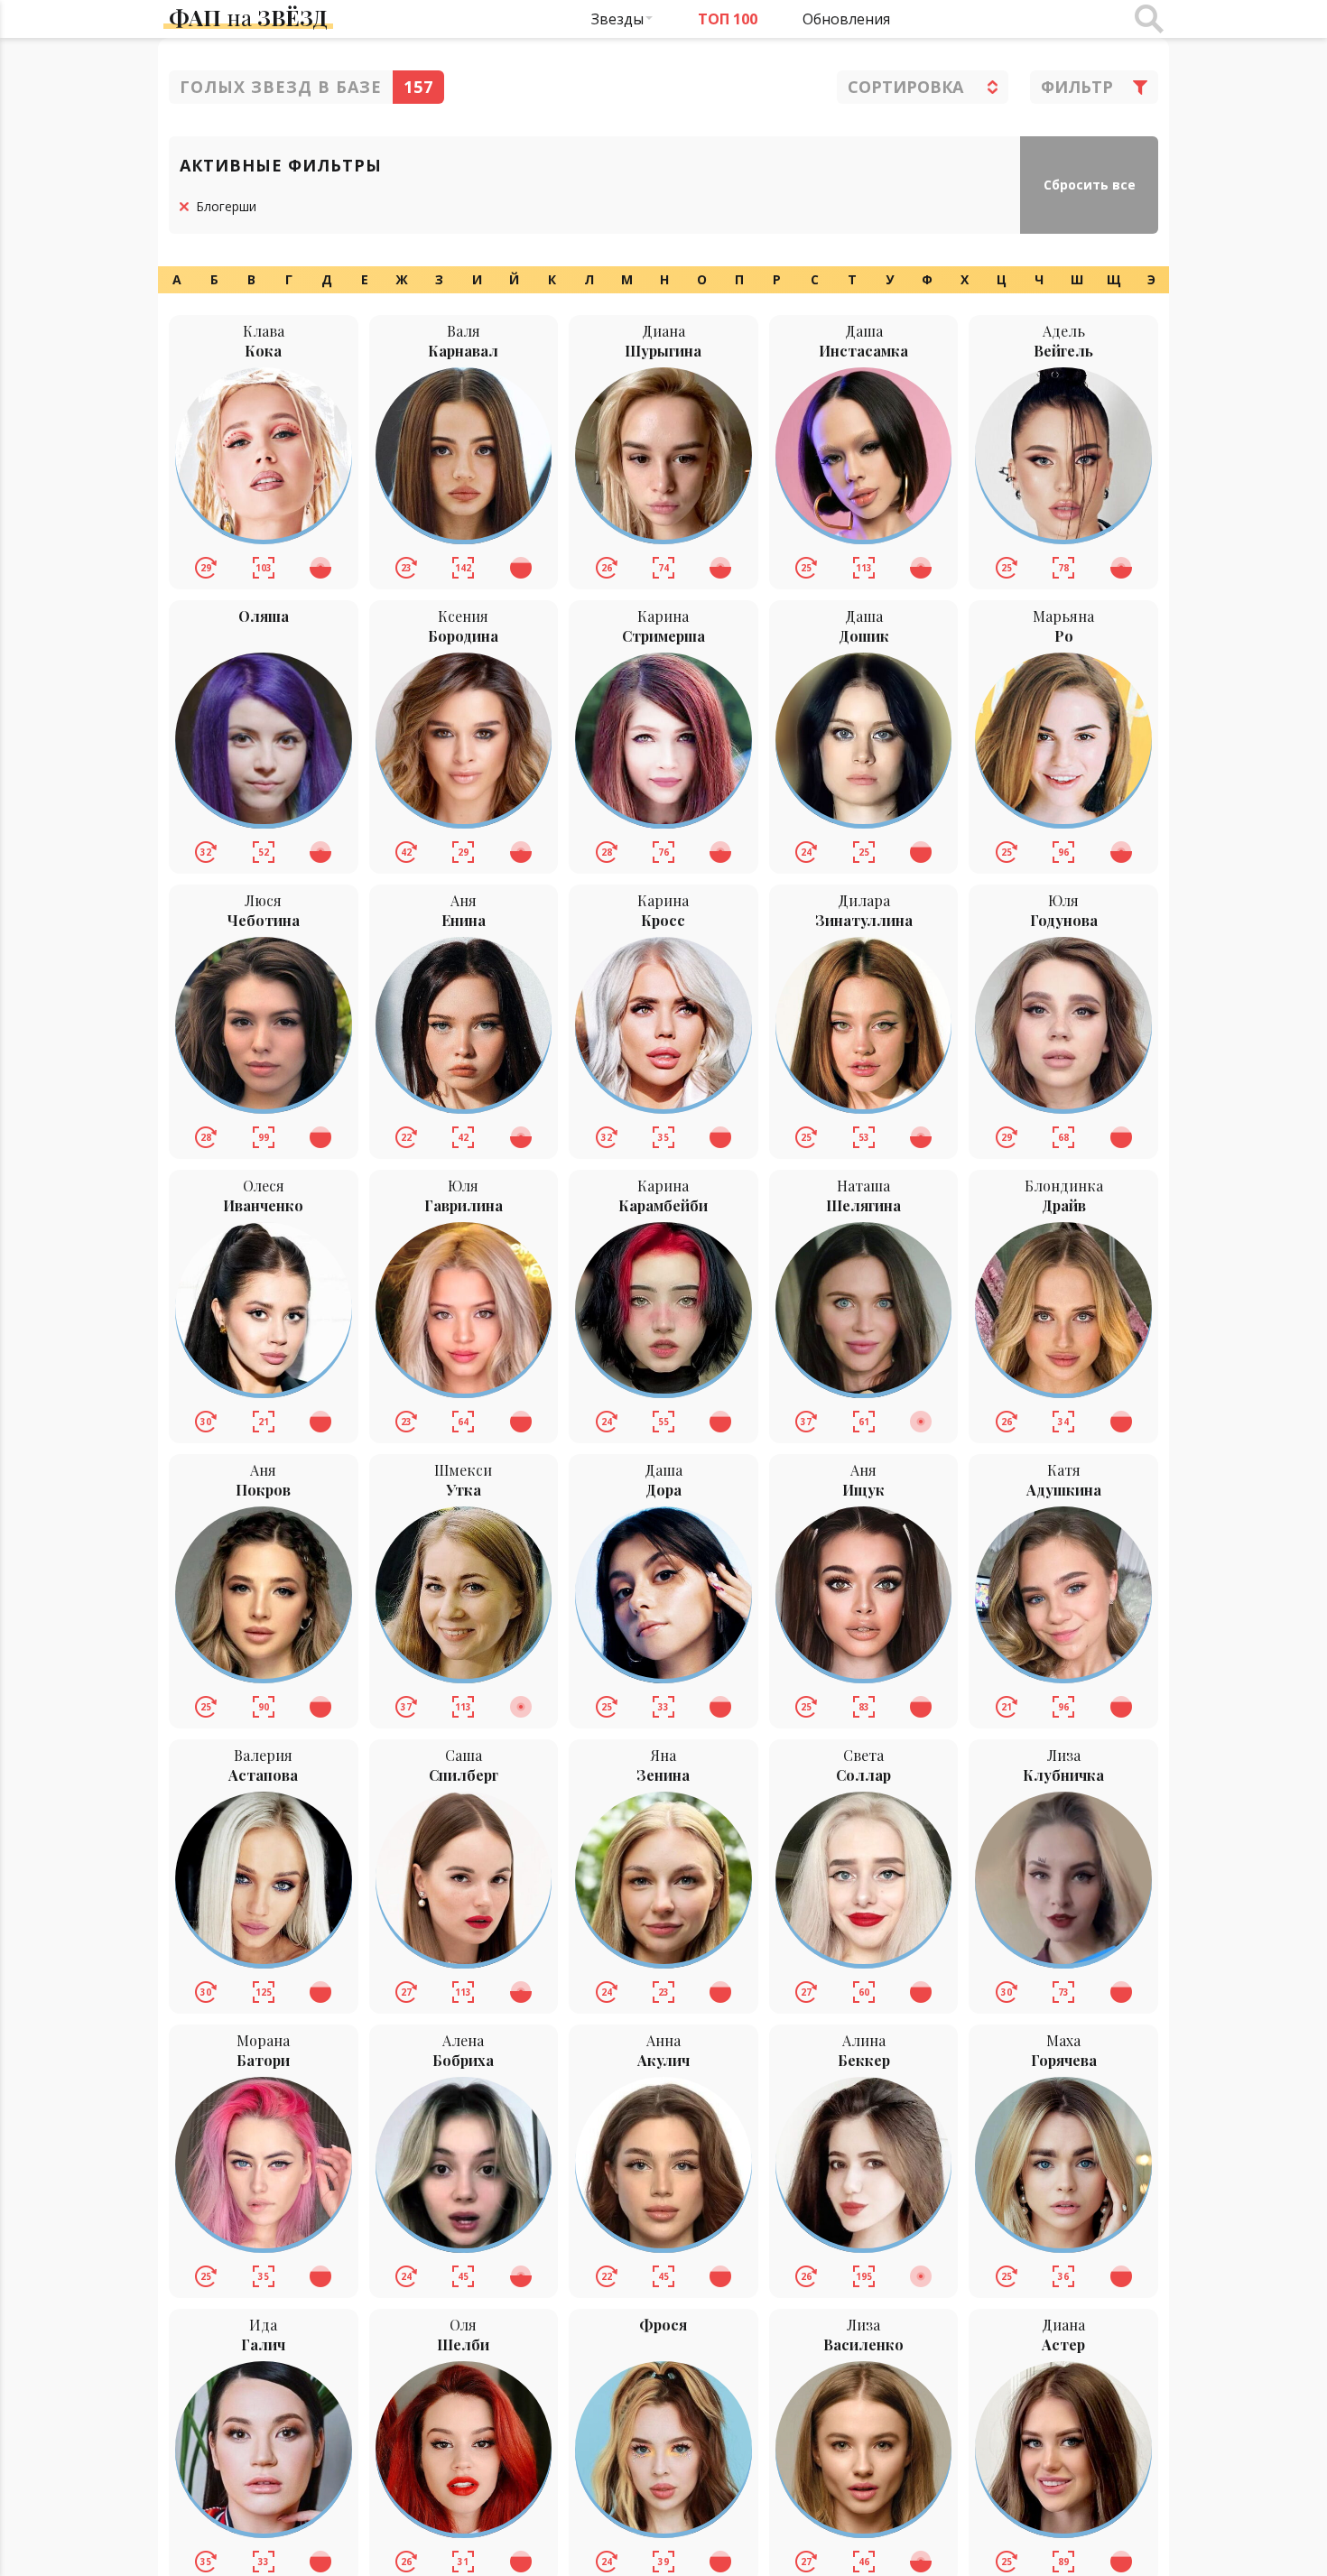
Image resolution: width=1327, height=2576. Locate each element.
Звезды (617, 19)
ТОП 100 (728, 19)
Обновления (846, 19)
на (248, 17)
